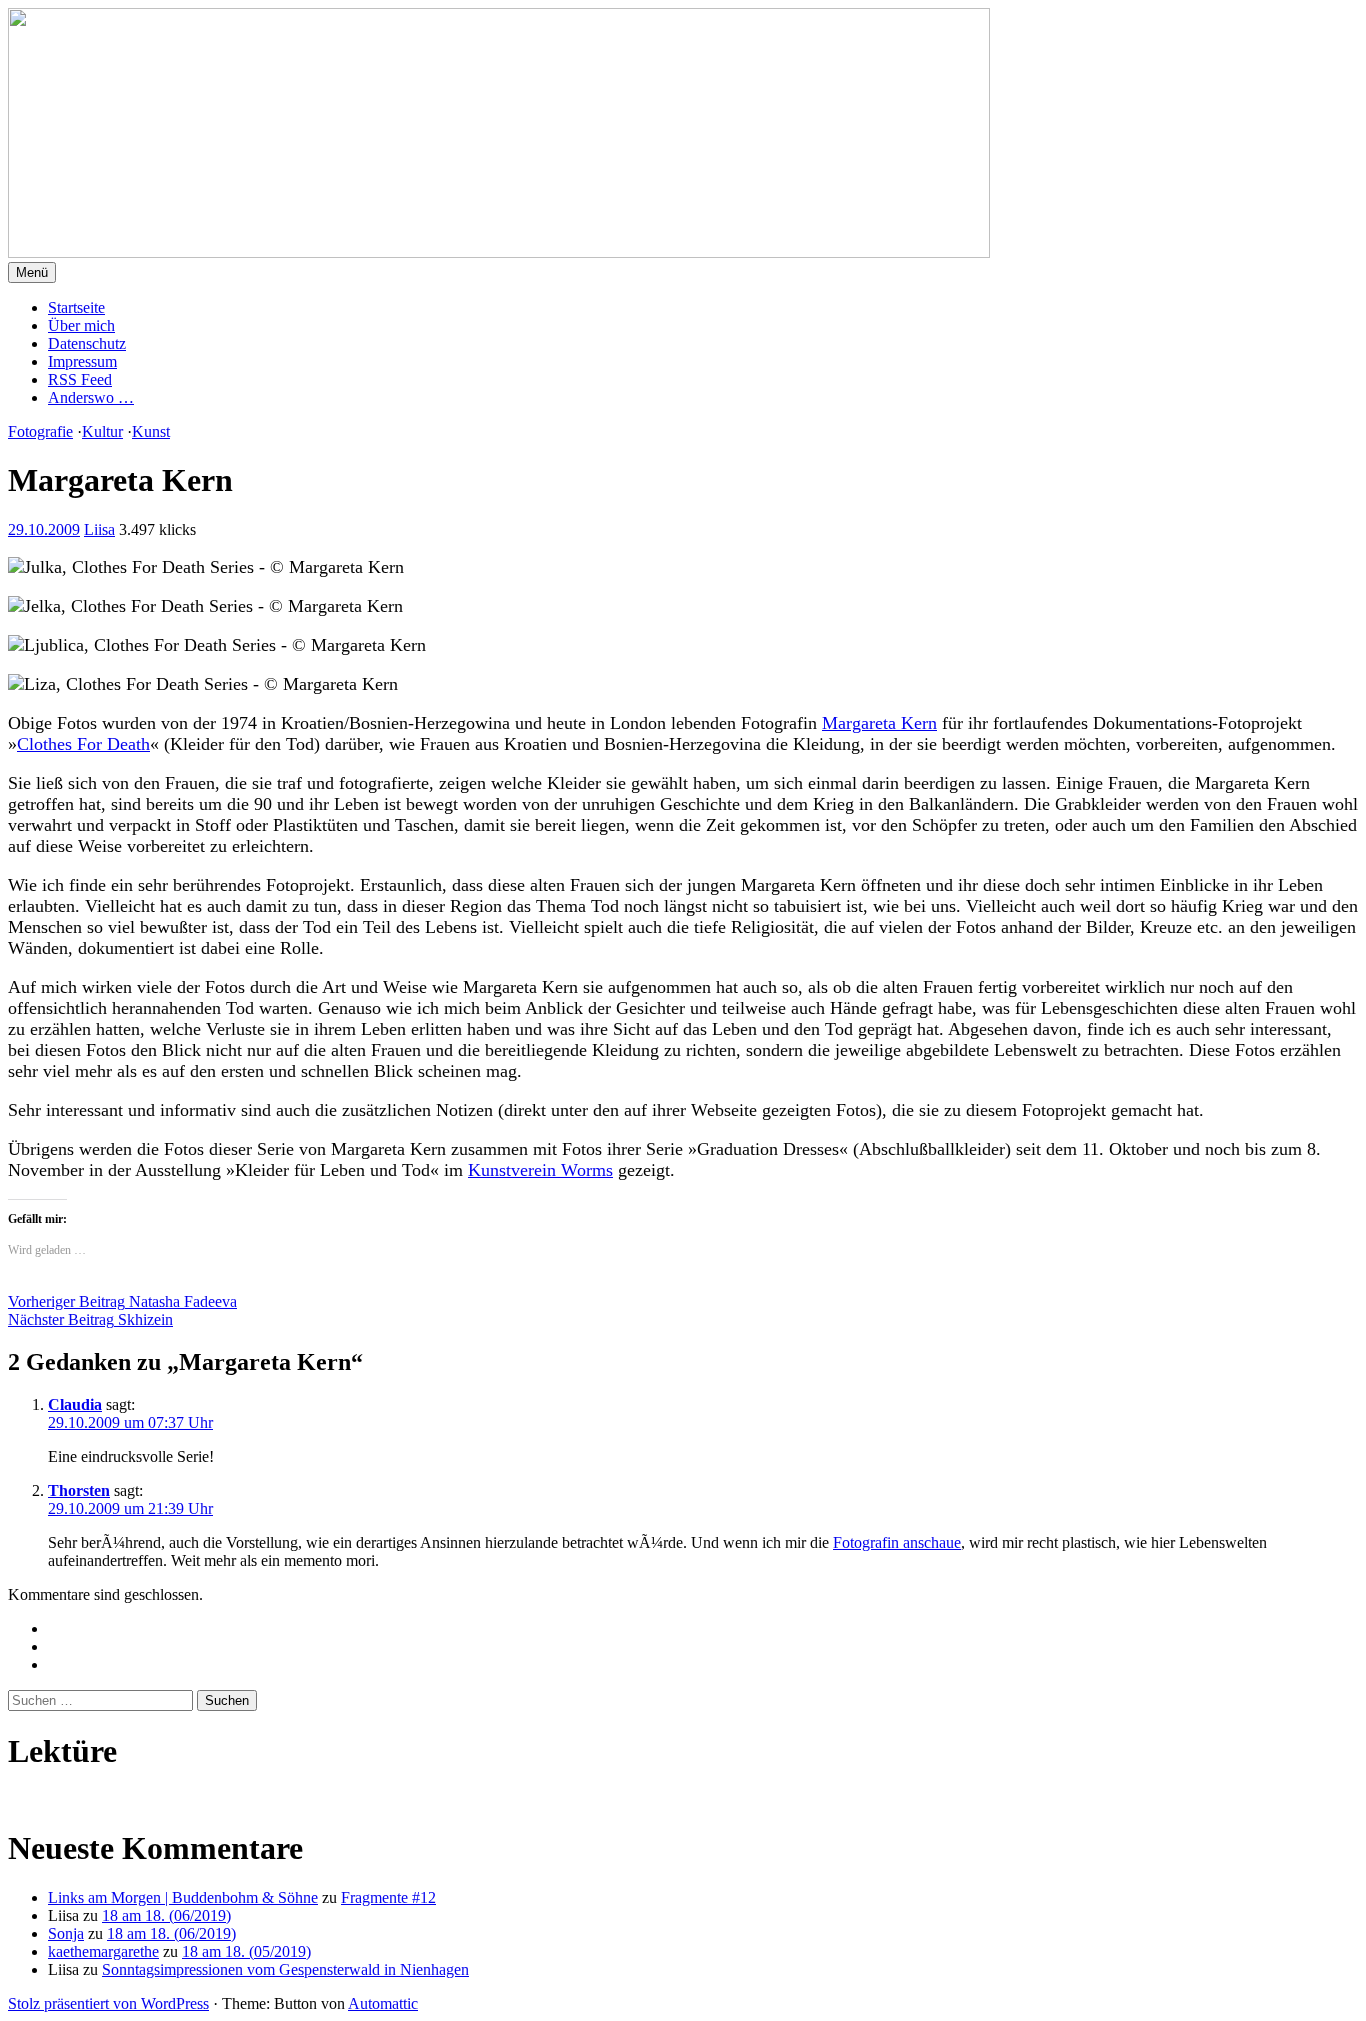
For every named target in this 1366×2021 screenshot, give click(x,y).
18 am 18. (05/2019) (246, 1951)
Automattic (383, 2003)
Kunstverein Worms (540, 1170)
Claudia (75, 1404)
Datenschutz (87, 343)
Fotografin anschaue (897, 1542)
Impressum (82, 361)
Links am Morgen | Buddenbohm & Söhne (183, 1897)
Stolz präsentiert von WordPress (108, 2003)
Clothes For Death (83, 744)
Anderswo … (91, 397)
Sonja (66, 1933)
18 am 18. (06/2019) (166, 1915)
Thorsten (79, 1490)
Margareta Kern (879, 723)
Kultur (102, 431)
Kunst (151, 431)
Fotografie (40, 431)
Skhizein (90, 1319)
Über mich (81, 325)
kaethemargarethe (103, 1951)
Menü (32, 272)
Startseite (76, 307)
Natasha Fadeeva (122, 1301)
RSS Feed (80, 379)
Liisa (99, 529)
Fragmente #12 (388, 1897)
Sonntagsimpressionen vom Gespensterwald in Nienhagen (285, 1969)
